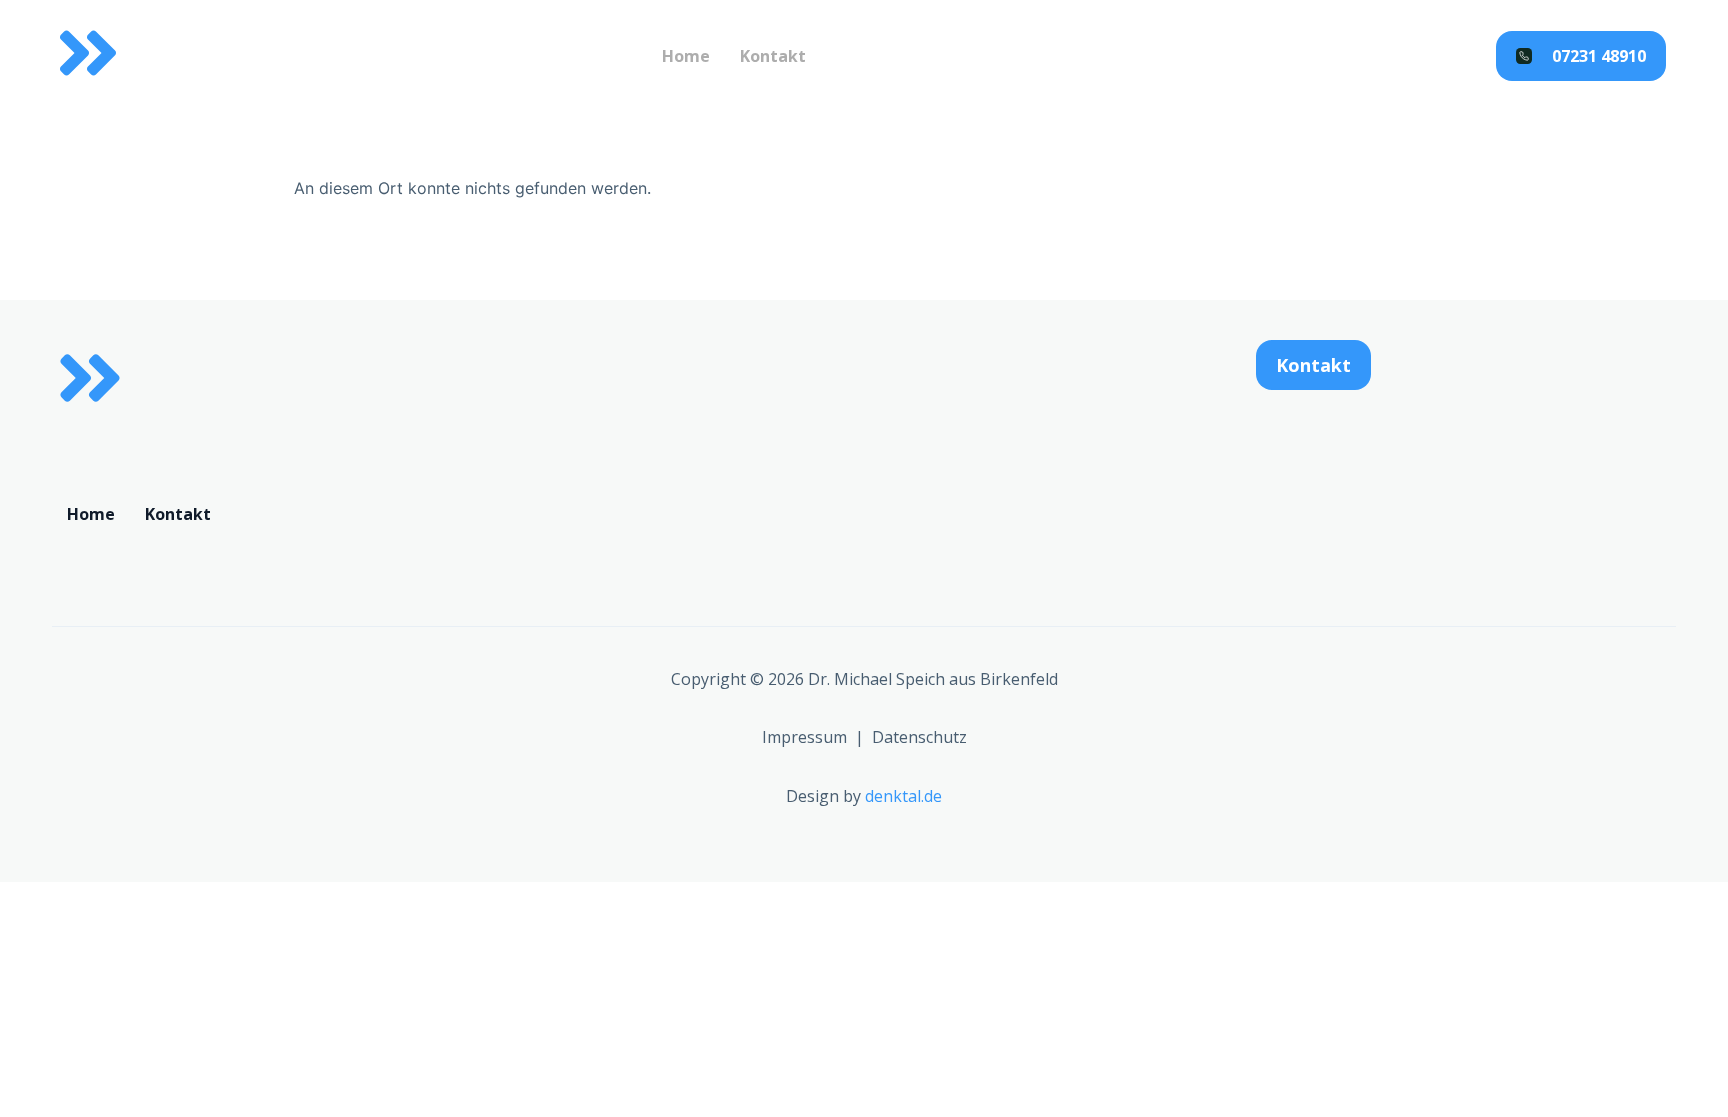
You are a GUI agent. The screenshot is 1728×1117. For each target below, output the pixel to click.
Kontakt (773, 56)
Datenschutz (919, 737)
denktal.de (903, 796)
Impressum (804, 737)
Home (686, 56)
